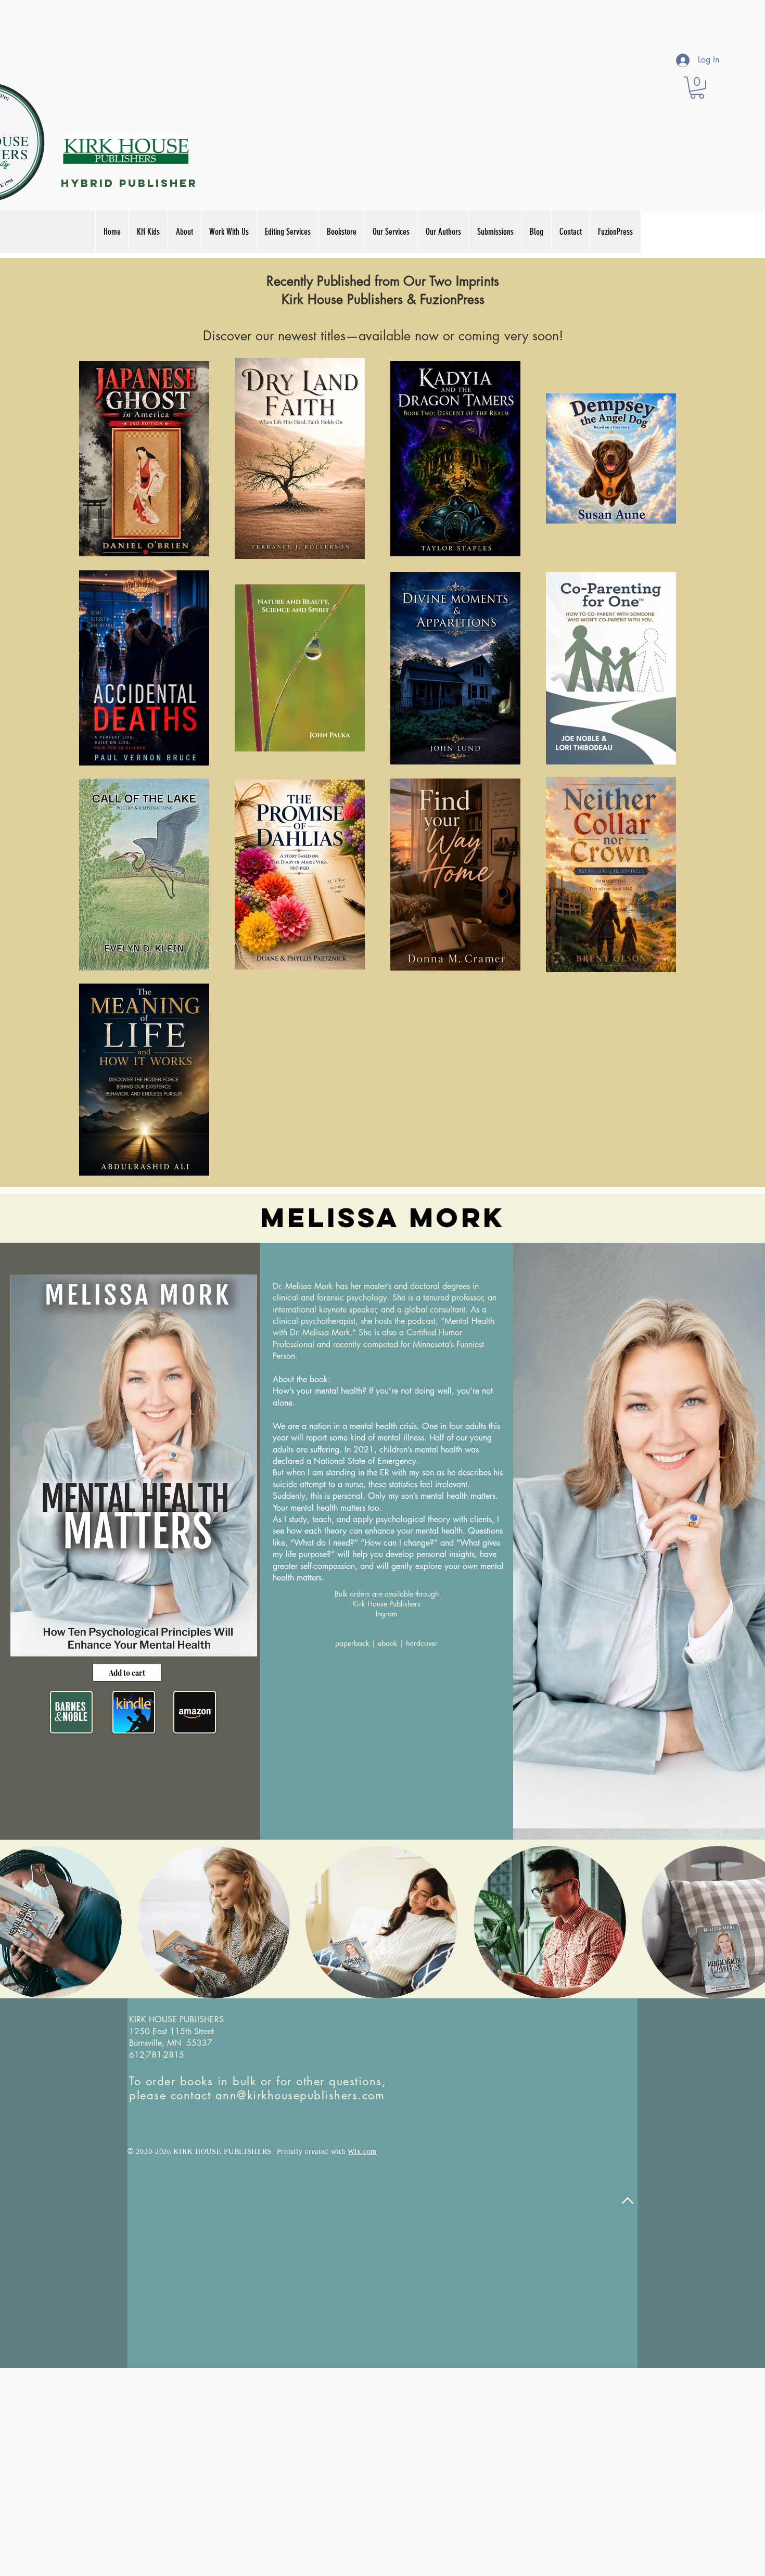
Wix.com (362, 2152)
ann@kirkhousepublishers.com (300, 2095)
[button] (697, 88)
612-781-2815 (157, 2055)
